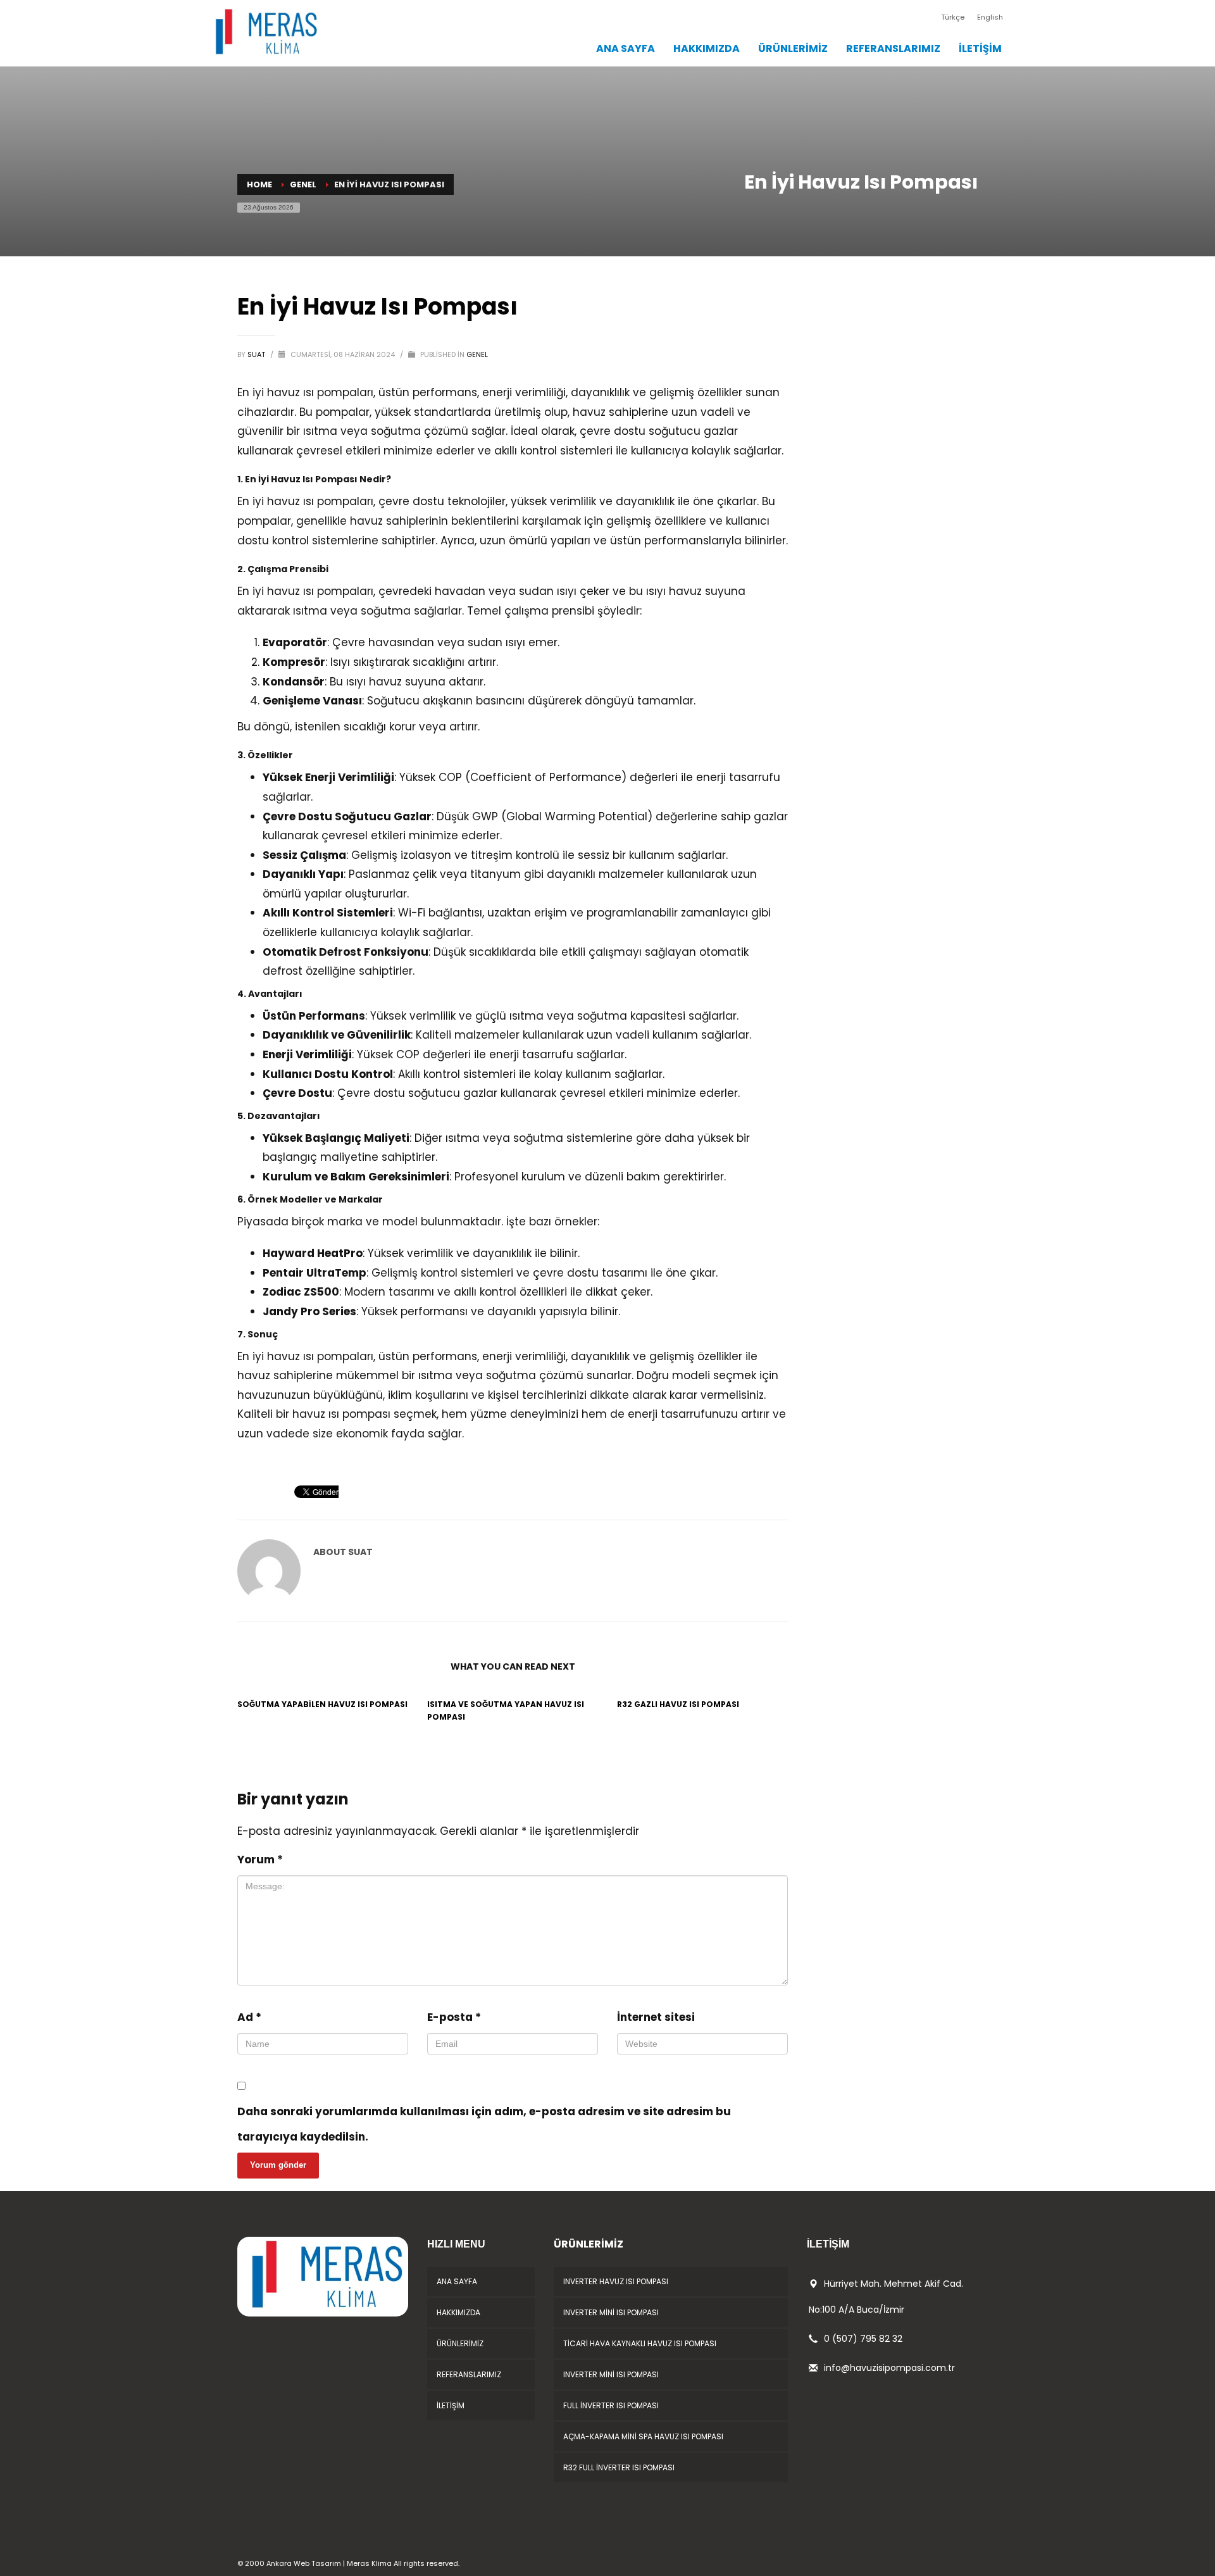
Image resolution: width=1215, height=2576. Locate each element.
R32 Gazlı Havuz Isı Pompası (678, 1704)
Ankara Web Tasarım (304, 2563)
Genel (477, 354)
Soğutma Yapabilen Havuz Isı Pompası (322, 1704)
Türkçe (953, 17)
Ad (249, 2017)
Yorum (260, 1860)
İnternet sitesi (656, 2017)
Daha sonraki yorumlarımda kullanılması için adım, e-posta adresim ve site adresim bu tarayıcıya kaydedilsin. (484, 2124)
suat (257, 354)
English (990, 17)
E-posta (454, 2017)
